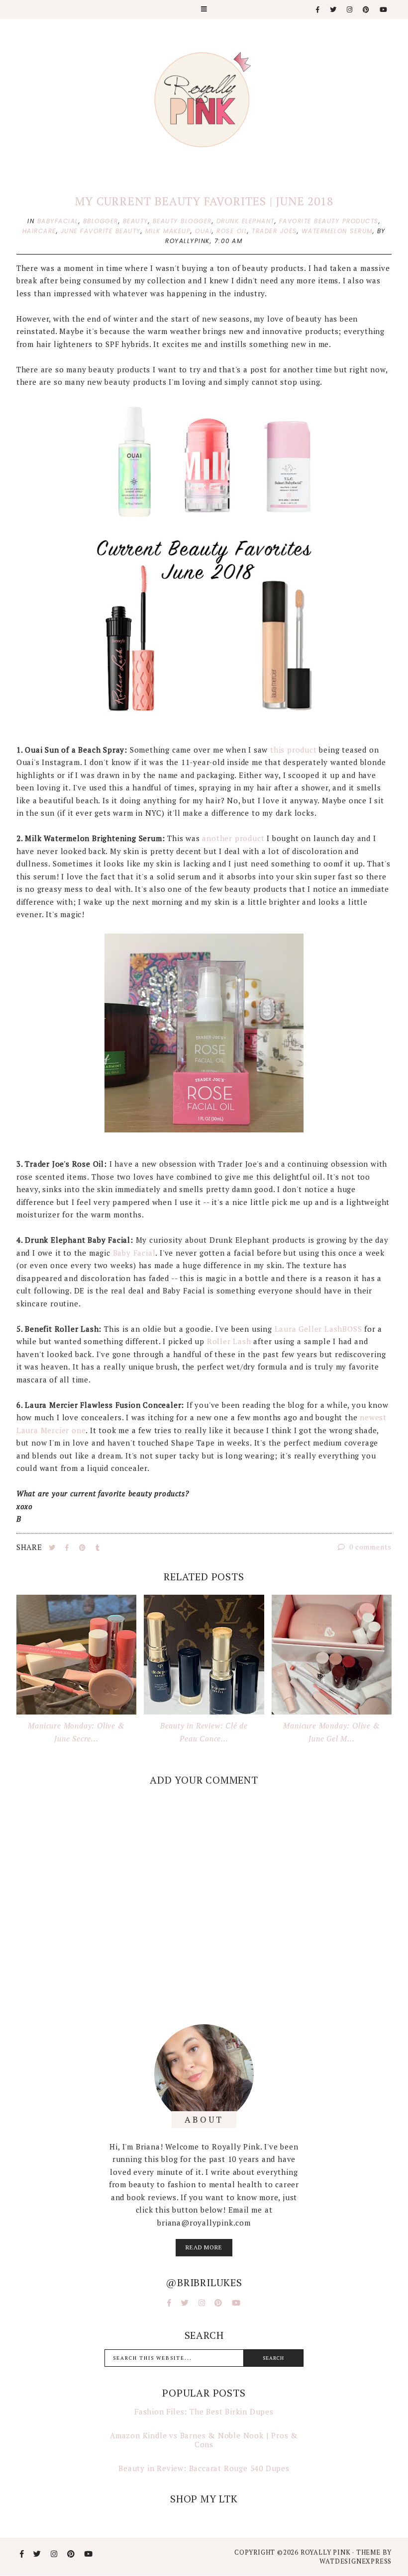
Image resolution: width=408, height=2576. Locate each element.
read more (204, 2247)
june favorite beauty (101, 231)
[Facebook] (318, 10)
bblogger (101, 221)
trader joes (274, 231)
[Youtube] (384, 10)
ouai (204, 231)
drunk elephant (246, 221)
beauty (136, 221)
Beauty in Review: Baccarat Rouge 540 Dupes (204, 2468)
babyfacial (58, 221)
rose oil (232, 231)
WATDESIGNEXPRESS (356, 2561)
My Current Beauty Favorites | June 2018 (204, 201)
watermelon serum (337, 231)
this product (294, 750)
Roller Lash (228, 1341)
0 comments (369, 1547)
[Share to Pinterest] (84, 1547)
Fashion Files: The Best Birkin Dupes (204, 2411)
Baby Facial (134, 1253)
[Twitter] (334, 10)
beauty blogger (182, 221)
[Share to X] (53, 1547)
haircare (39, 231)
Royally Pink (326, 2552)
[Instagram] (350, 10)
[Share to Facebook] (68, 1547)
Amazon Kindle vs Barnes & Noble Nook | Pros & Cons (204, 2440)
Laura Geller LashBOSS (317, 1329)
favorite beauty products (329, 221)
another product (233, 838)
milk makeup (168, 231)
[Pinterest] (366, 10)
